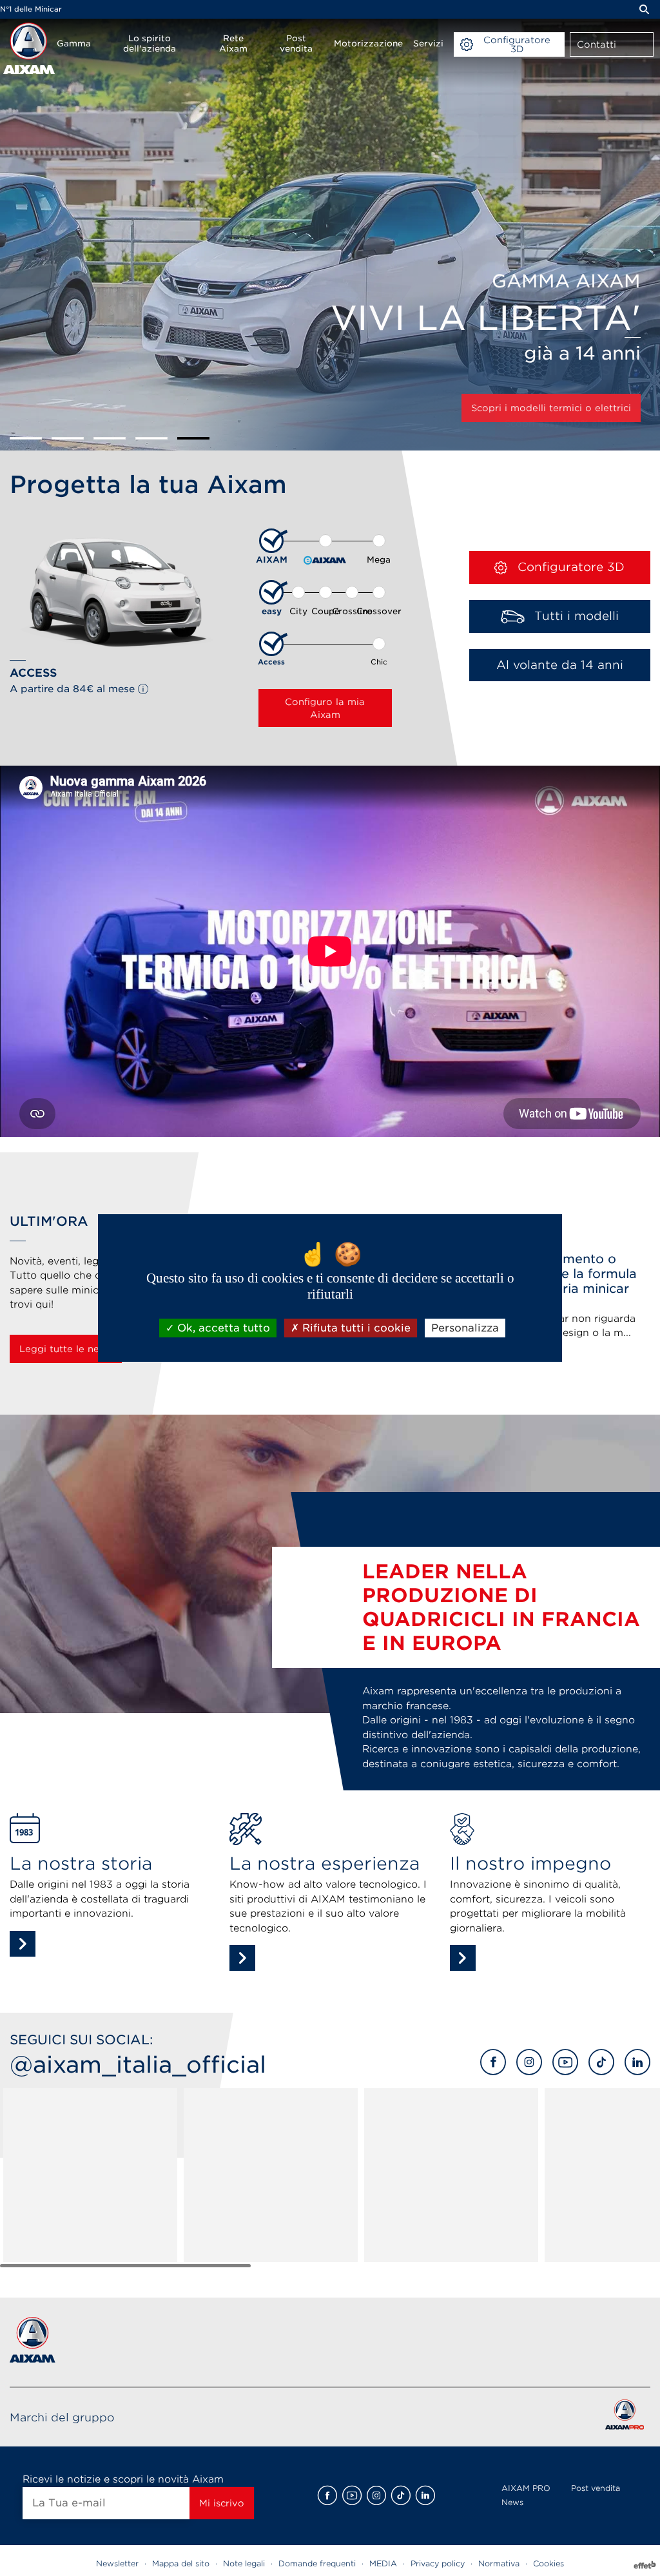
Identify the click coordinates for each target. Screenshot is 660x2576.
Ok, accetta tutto (222, 1328)
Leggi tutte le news (66, 1349)
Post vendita (596, 2488)
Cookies (548, 2563)
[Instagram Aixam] (529, 2062)
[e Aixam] (325, 550)
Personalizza (465, 1328)
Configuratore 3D (569, 567)
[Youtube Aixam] (565, 2062)
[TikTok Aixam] (601, 2062)
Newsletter (117, 2563)
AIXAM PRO (526, 2488)
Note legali (244, 2563)
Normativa (499, 2563)
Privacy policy (438, 2563)
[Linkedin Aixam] (637, 2062)
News (512, 2502)
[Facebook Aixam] (493, 2062)
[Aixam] (29, 48)
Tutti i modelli (575, 616)
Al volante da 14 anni (560, 665)
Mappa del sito (181, 2563)
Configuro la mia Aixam (325, 708)
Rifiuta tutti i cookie (355, 1328)
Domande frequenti (317, 2563)
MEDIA (383, 2563)
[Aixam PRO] (624, 2417)
